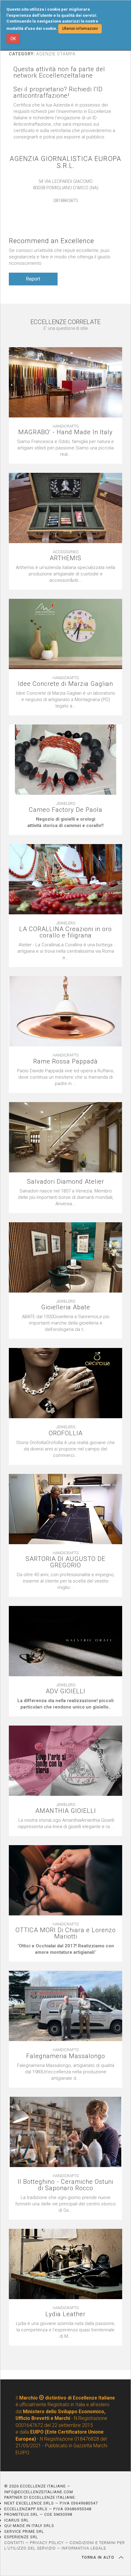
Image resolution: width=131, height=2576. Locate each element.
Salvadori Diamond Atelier (66, 1182)
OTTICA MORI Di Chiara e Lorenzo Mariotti (66, 1933)
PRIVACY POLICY (47, 2543)
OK (13, 39)
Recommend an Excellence (51, 241)
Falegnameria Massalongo (66, 2056)
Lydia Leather (65, 2314)
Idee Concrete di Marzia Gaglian (65, 684)
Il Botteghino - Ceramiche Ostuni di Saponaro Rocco (65, 2185)
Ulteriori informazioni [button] (80, 29)
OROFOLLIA (66, 1433)
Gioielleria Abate (66, 1307)
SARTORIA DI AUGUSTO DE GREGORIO (65, 1562)
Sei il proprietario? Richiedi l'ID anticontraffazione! (58, 92)
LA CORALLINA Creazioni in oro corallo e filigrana (65, 932)
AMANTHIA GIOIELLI (66, 1811)
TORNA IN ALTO (99, 2557)
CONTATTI (14, 2543)
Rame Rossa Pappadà (65, 1061)
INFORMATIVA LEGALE (84, 2548)
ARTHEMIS (65, 558)
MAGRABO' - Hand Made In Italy (65, 432)
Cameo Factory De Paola (66, 810)
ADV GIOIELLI (65, 1691)
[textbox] (65, 822)
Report (33, 279)
